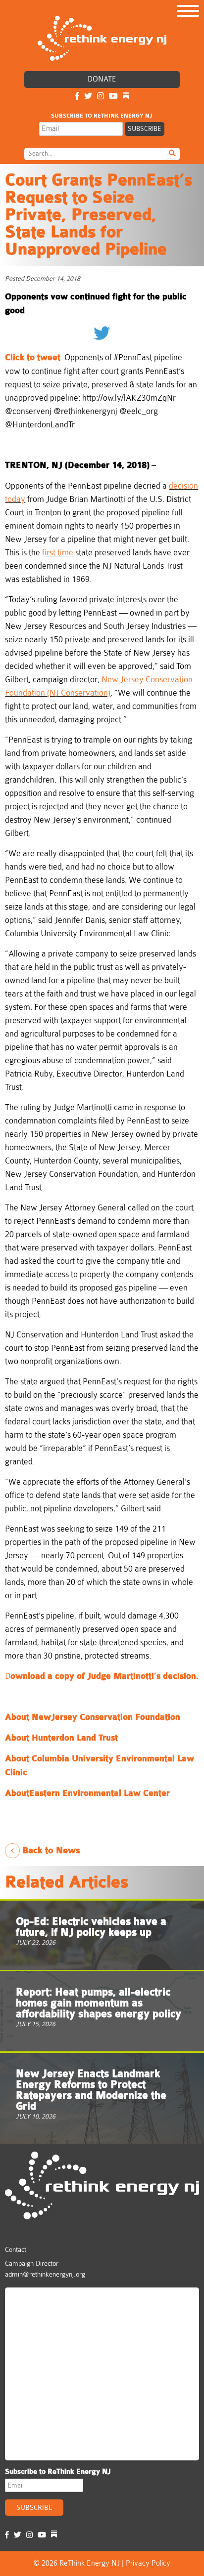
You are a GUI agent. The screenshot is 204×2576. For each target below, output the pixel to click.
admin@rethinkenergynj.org (45, 2274)
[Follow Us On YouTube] (113, 97)
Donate (102, 79)
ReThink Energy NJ (53, 2299)
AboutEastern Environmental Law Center (87, 1793)
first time (58, 553)
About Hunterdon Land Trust (61, 1738)
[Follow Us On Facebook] (77, 97)
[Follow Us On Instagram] (101, 97)
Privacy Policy (148, 2563)
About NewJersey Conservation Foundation (94, 1717)
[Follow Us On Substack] (126, 97)
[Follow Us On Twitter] (88, 97)
